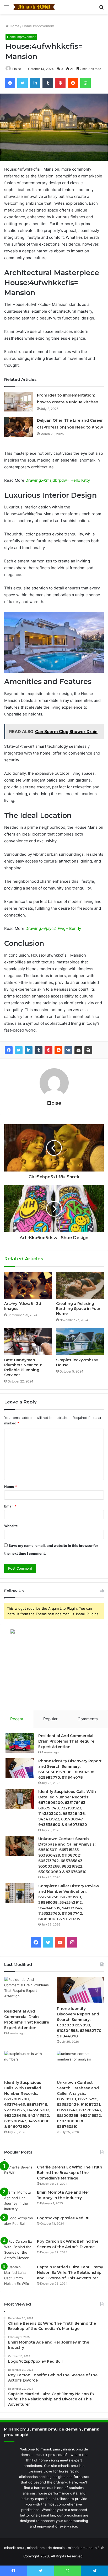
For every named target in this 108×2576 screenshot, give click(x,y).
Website (11, 1526)
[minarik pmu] (34, 7)
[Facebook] (9, 1050)
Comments (88, 1719)
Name (10, 1487)
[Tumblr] (39, 1050)
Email (10, 1506)
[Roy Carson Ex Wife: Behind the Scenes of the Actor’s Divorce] (19, 2250)
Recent (17, 1719)
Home (14, 26)
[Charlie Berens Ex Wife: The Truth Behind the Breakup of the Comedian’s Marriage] (19, 2174)
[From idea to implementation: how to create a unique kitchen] (19, 402)
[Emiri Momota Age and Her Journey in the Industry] (19, 2201)
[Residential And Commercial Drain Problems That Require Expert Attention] (20, 1743)
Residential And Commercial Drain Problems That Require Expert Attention (66, 1741)
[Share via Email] (78, 1050)
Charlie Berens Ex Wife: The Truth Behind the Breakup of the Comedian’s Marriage (70, 2173)
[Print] (88, 1050)
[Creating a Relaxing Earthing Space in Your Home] (80, 1285)
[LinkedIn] (29, 1050)
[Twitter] (19, 1050)
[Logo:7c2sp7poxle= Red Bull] (19, 2225)
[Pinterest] (48, 1050)
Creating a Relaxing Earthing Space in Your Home (78, 1309)
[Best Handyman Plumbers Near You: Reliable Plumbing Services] (28, 1341)
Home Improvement (38, 26)
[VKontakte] (68, 1050)
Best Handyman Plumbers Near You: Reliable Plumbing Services (23, 1367)
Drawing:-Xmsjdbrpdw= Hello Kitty (58, 480)
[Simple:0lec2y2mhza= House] (80, 1341)
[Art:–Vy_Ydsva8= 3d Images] (28, 1285)
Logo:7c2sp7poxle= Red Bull (64, 2218)
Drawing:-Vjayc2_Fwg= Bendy (53, 928)
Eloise (17, 69)
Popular (50, 1719)
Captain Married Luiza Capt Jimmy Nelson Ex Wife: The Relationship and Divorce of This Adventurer (70, 2273)
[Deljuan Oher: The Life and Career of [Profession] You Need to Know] (19, 427)
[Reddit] (58, 1050)
